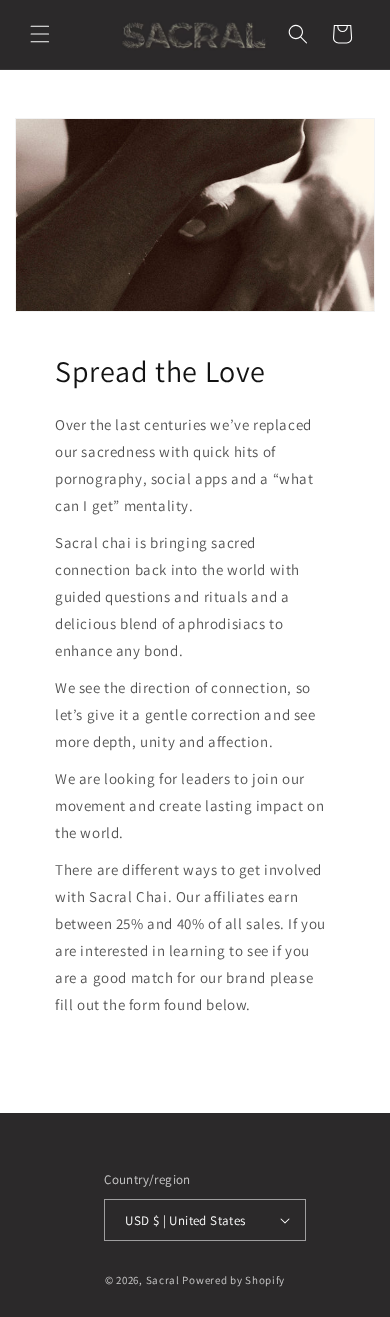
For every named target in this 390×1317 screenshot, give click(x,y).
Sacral (163, 1280)
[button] (40, 34)
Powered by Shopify (233, 1280)
